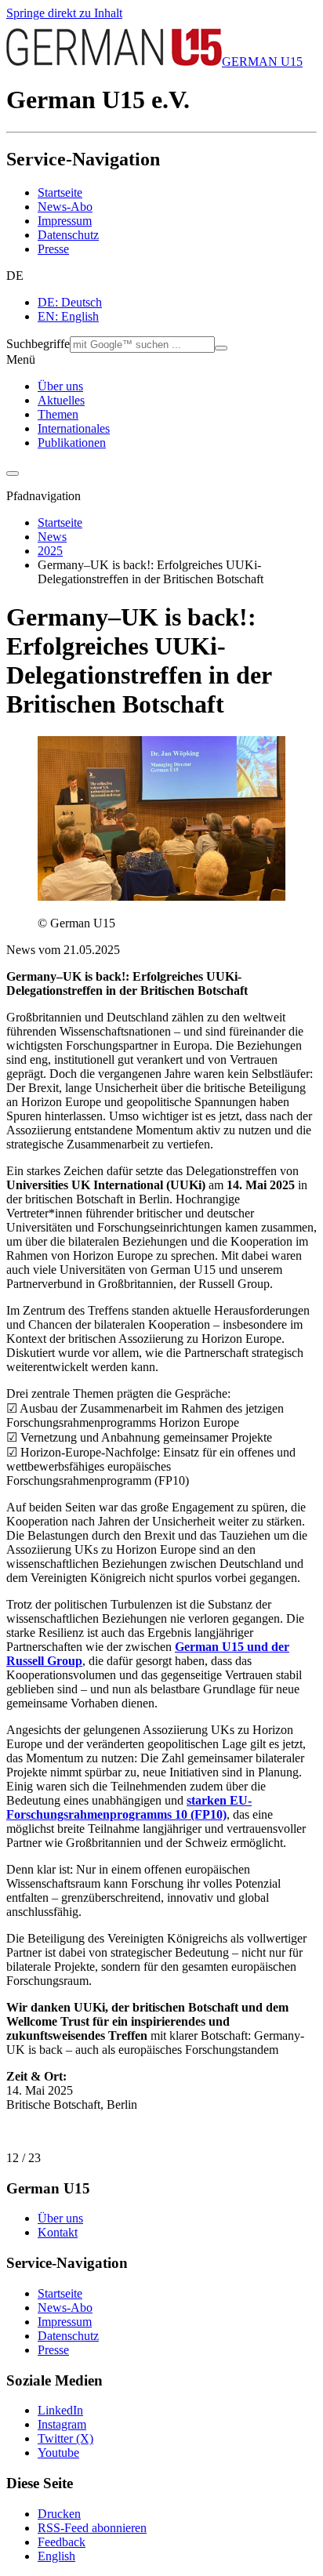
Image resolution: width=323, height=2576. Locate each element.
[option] (177, 303)
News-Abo (65, 207)
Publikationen (72, 443)
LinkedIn (60, 2410)
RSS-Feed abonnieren (92, 2528)
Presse (53, 249)
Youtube (58, 2453)
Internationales (74, 428)
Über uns (60, 386)
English (56, 2556)
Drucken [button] (59, 2514)
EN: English (68, 316)
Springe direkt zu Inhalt (64, 13)
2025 (50, 551)
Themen (58, 414)
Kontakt (58, 2232)
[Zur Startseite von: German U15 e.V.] (114, 62)
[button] (161, 276)
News (52, 537)
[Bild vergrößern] (161, 896)
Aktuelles (61, 400)
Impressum (65, 221)
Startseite (60, 192)
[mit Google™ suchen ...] (221, 348)
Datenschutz (68, 235)
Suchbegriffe (38, 344)
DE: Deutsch (70, 302)
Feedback (62, 2542)
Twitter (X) (65, 2438)
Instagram (62, 2424)
